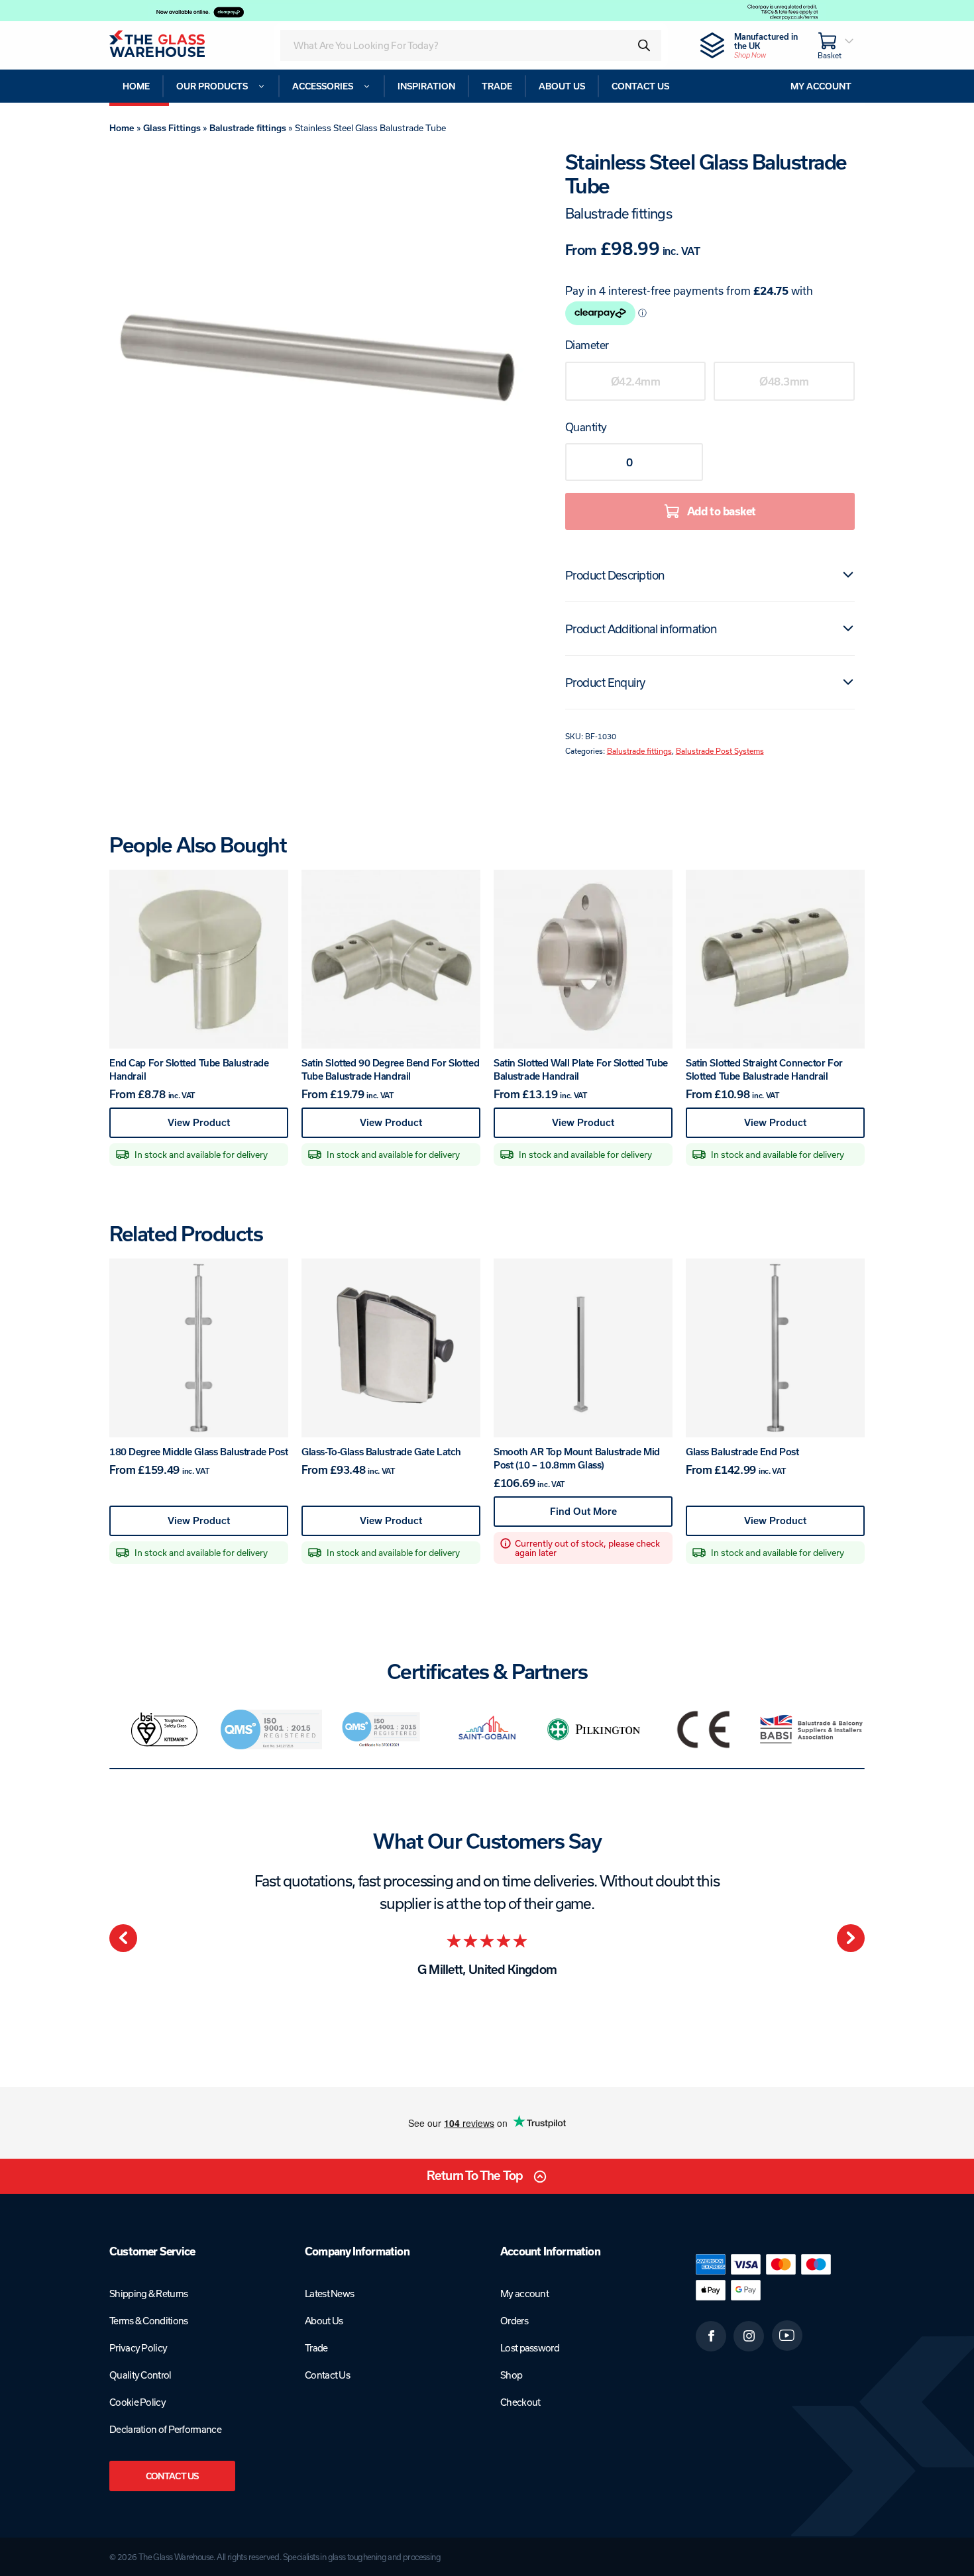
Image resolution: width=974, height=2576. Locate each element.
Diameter (587, 345)
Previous (123, 1938)
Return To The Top (475, 2176)
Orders (514, 2321)
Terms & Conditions (148, 2321)
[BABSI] (811, 1729)
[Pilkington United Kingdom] (595, 1729)
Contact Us (172, 2476)
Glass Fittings (172, 128)
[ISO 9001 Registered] (271, 1729)
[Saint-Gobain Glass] (487, 1729)
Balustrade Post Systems (720, 751)
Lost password (530, 2348)
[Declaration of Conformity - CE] (703, 1729)
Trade (316, 2348)
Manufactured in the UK (766, 45)
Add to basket (722, 511)
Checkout (520, 2402)
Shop (511, 2375)
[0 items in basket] (836, 45)
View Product (223, 1127)
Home (122, 128)
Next (851, 1938)
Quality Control (140, 2375)
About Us (324, 2321)
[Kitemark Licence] (163, 1729)
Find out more (608, 1516)
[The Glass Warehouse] (175, 45)
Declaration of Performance (165, 2429)
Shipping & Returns (148, 2293)
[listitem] (163, 1729)
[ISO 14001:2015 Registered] (379, 1729)
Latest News (329, 2293)
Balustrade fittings (248, 128)
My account (524, 2293)
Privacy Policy (138, 2348)
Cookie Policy (137, 2402)
